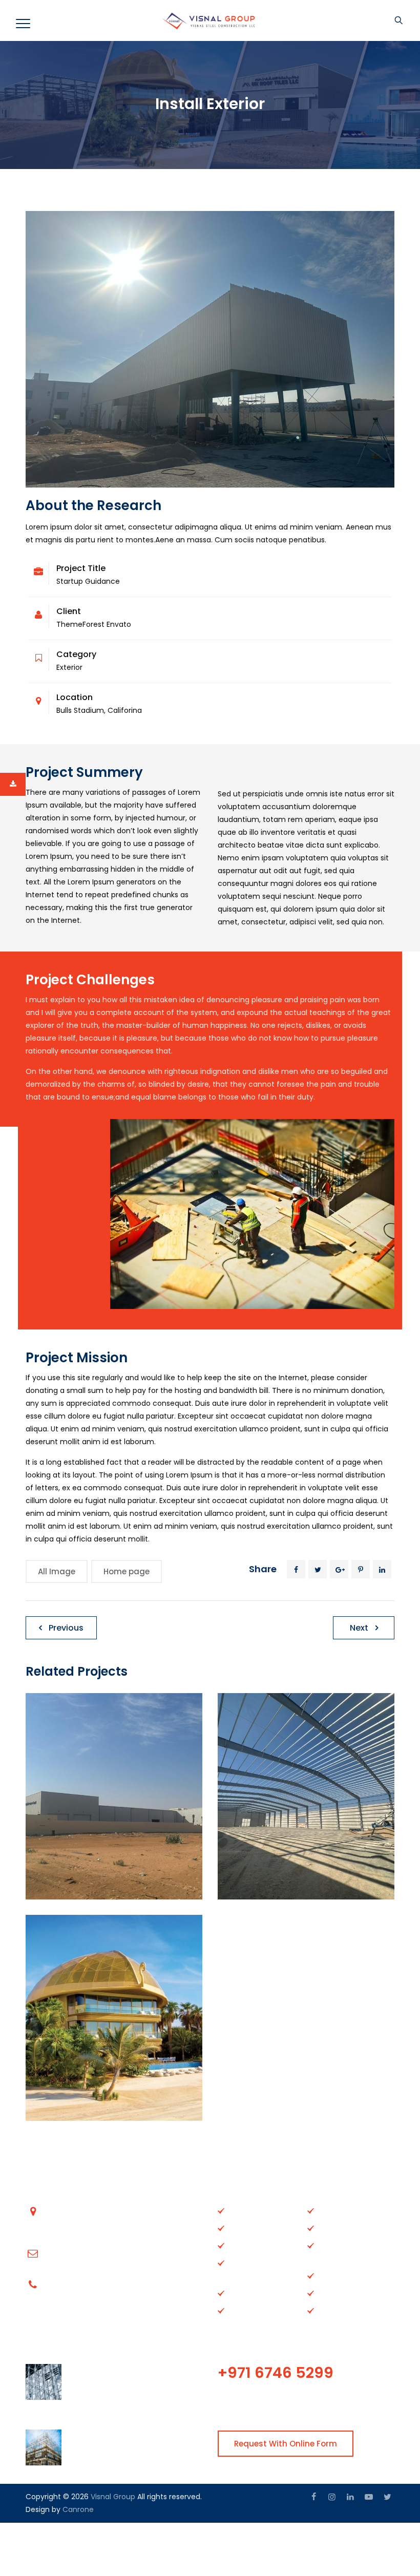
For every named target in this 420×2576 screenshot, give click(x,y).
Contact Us (248, 2245)
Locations (245, 2293)
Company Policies (350, 2275)
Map (325, 2293)
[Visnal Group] (209, 20)
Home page (127, 1571)
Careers (332, 2228)
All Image (57, 1571)
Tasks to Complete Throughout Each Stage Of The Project (131, 2441)
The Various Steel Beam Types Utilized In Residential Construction (129, 2381)
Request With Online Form (286, 2444)
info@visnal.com (76, 2253)
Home (239, 2210)
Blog (325, 2210)
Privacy (241, 2310)
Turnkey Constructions (253, 2269)
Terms (329, 2310)
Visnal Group (113, 2497)
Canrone (78, 2509)
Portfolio (332, 2245)
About (239, 2228)
